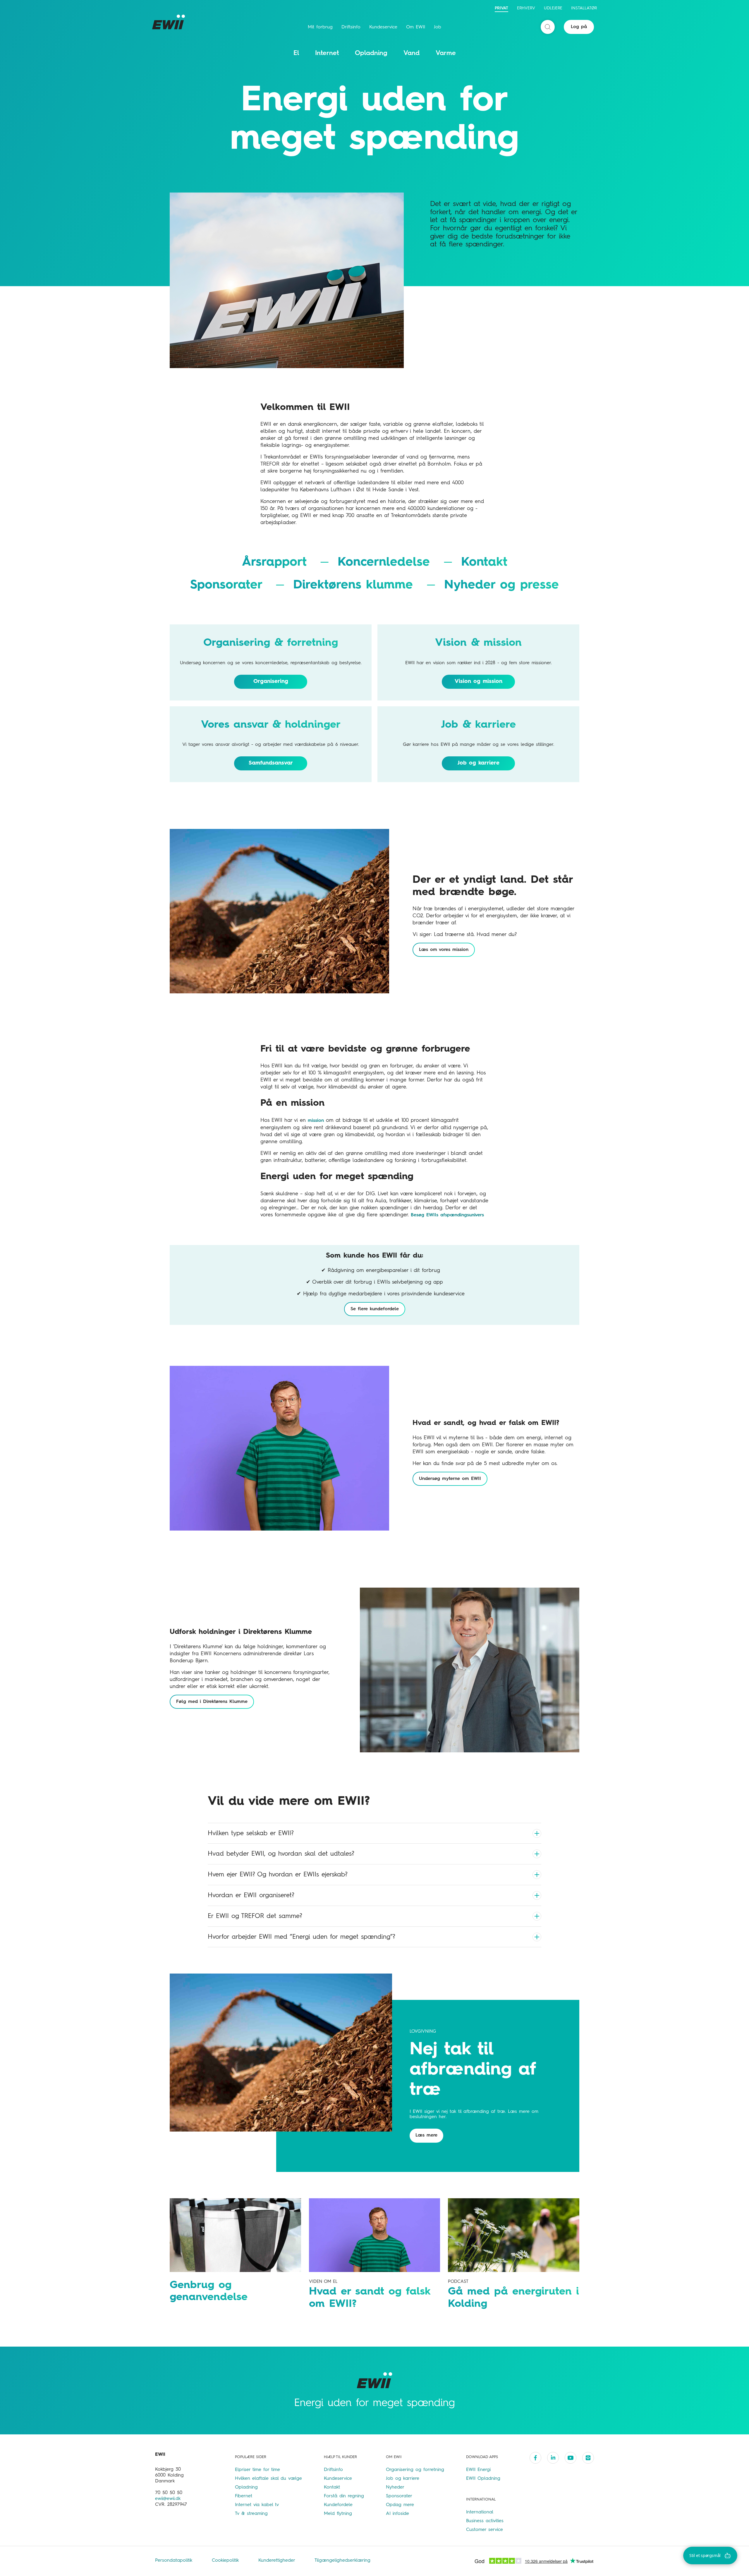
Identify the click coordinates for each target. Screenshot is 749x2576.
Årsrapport (277, 562)
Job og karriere (479, 763)
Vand (412, 53)
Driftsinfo (351, 27)
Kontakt (484, 562)
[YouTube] (571, 2458)
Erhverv (526, 8)
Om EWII (416, 27)
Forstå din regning (344, 2496)
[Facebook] (535, 2458)
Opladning (371, 53)
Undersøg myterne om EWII (450, 1479)
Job (438, 27)
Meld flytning (338, 2514)
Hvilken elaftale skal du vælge (268, 2479)
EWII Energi (478, 2470)
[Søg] (548, 27)
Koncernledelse (386, 562)
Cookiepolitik (226, 2560)
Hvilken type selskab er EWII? (251, 1833)
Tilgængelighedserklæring (342, 2560)
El (296, 53)
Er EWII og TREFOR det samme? (255, 1916)
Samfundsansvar (271, 763)
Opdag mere (400, 2505)
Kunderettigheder (278, 2560)
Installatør (584, 8)
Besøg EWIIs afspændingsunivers (447, 1215)
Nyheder (395, 2487)
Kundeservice (383, 27)
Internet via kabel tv (257, 2505)
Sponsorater (229, 585)
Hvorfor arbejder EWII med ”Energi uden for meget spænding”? (302, 1937)
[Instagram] (588, 2458)
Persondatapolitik (175, 2560)
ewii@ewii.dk (168, 2499)
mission (316, 1121)
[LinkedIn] (553, 2458)
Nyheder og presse (501, 585)
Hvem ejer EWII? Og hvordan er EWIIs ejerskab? (278, 1875)
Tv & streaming (251, 2514)
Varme (446, 53)
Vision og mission (479, 681)
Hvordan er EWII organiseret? (251, 1895)
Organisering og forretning (415, 2470)
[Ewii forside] (170, 22)
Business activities (485, 2521)
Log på (579, 27)
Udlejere (553, 8)
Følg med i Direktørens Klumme (212, 1702)
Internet (327, 53)
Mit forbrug (320, 27)
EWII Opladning (483, 2479)
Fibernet (244, 2496)
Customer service (485, 2530)
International (480, 2512)
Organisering (271, 681)
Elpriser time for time (257, 2470)
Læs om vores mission (444, 950)
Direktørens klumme (355, 585)
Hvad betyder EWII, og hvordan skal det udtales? (281, 1854)
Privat (501, 8)
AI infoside (397, 2514)
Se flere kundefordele (375, 1309)
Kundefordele (338, 2505)
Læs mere (426, 2135)
